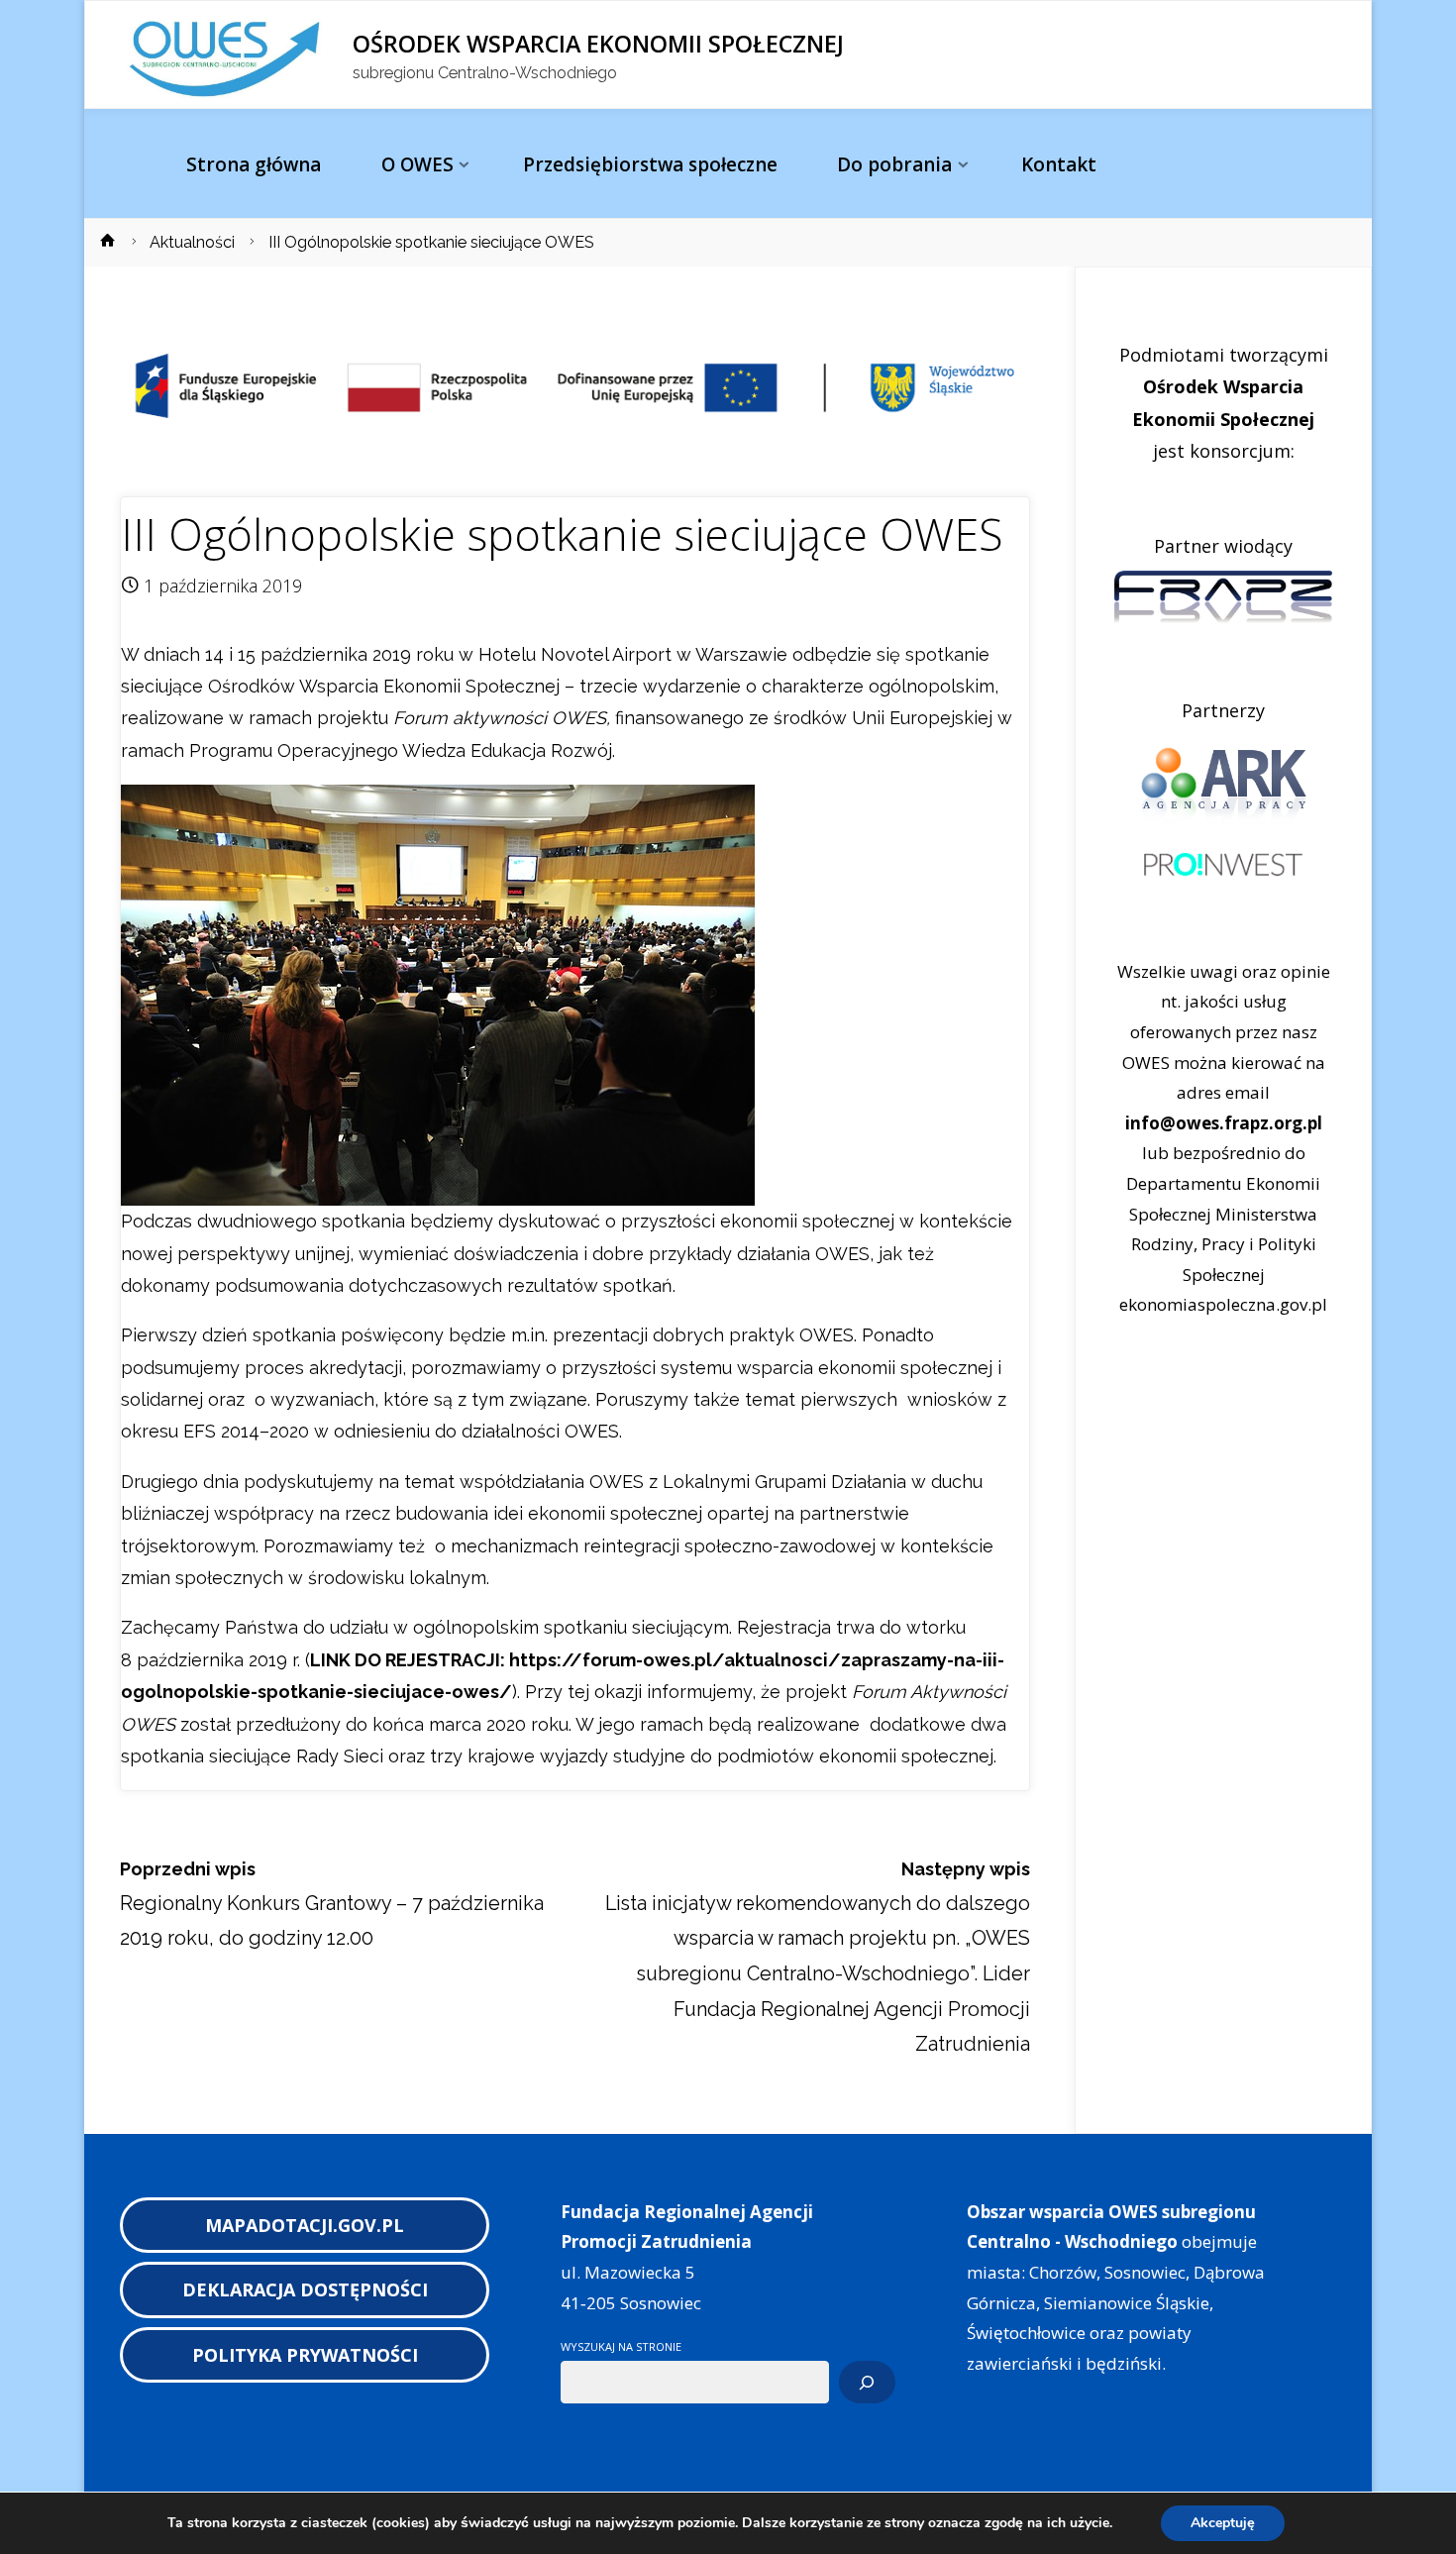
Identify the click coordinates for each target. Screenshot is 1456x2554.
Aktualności (192, 242)
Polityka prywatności (305, 2355)
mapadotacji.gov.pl (305, 2225)
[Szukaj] (867, 2383)
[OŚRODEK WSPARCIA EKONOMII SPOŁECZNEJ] (228, 55)
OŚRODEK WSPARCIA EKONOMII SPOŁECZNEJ (598, 44)
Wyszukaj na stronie (621, 2346)
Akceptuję (1223, 2523)
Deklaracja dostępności (305, 2289)
